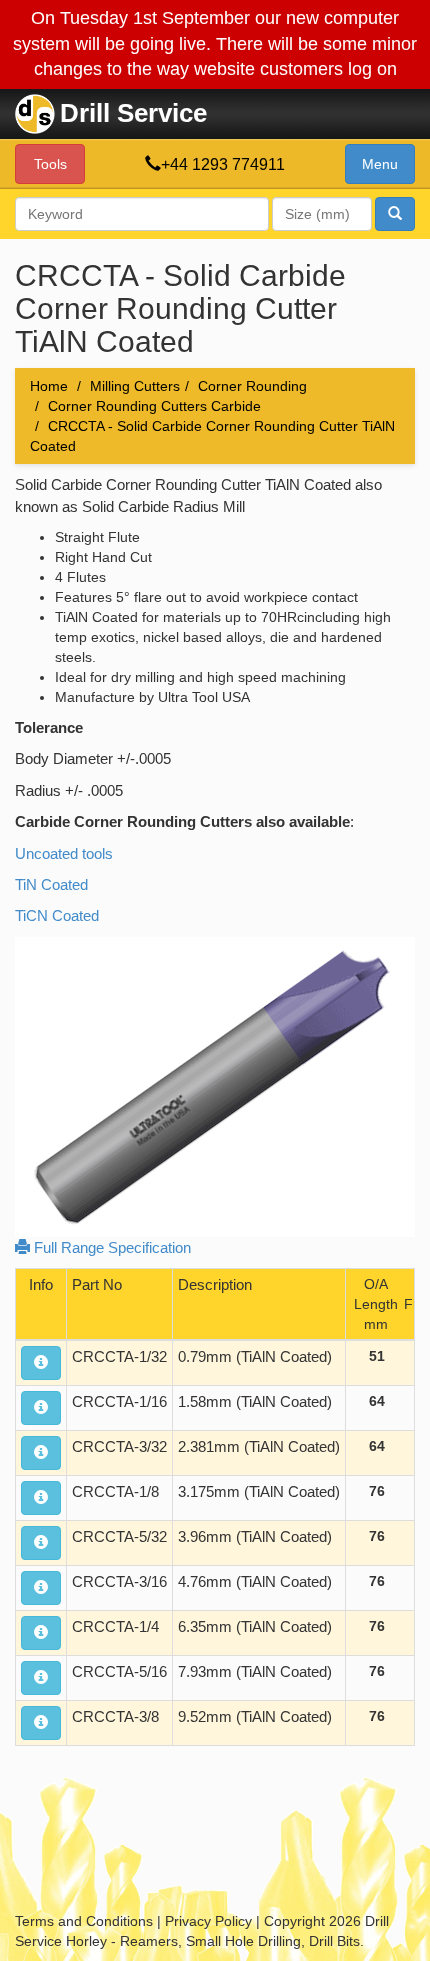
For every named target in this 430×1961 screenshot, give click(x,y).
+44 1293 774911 (223, 164)
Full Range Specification (110, 1247)
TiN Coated (51, 884)
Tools (50, 164)
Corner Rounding (252, 386)
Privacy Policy (208, 1921)
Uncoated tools (64, 853)
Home (49, 386)
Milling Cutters (135, 386)
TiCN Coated (57, 915)
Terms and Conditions (84, 1921)
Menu (380, 164)
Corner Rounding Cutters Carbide (154, 406)
